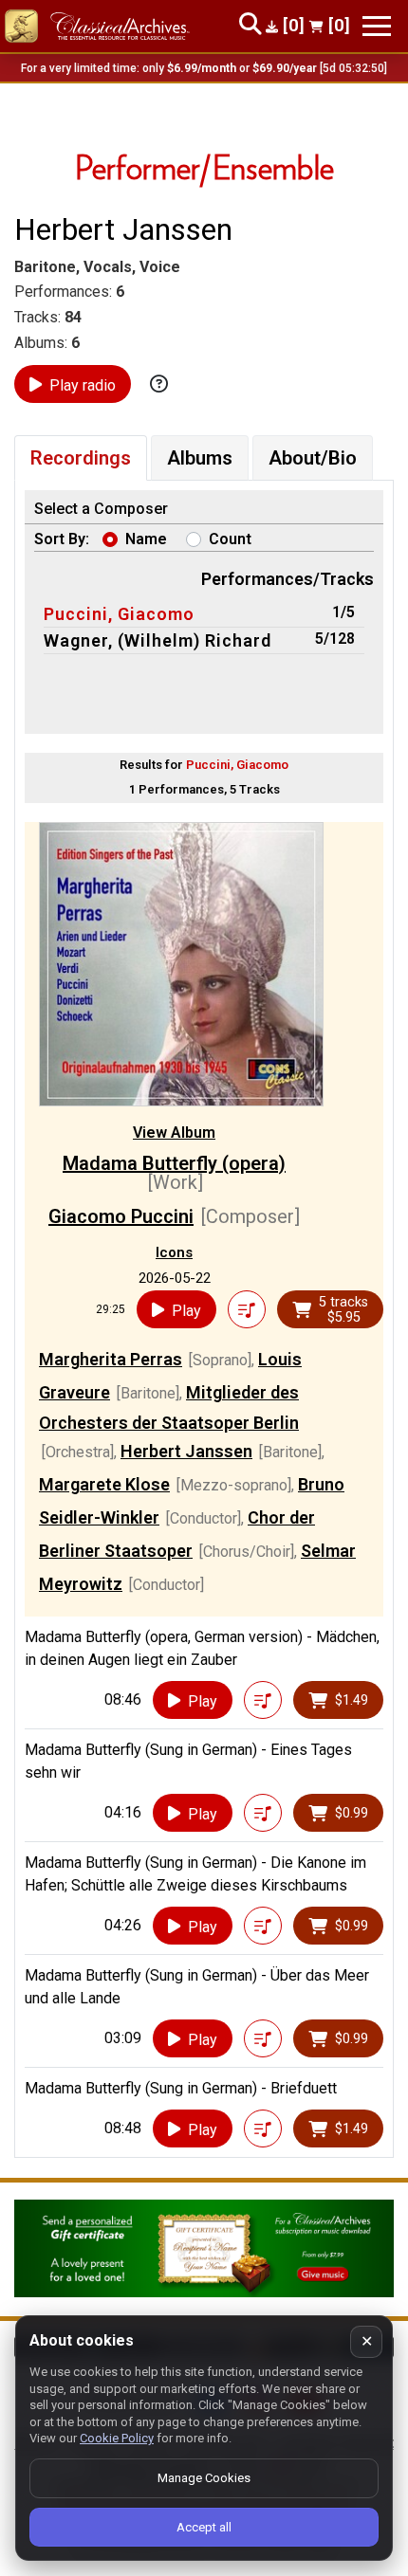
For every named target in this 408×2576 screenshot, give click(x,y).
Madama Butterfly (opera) (174, 1163)
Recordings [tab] (81, 458)
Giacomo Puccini (121, 1216)
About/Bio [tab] (313, 458)
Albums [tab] (200, 458)
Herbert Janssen (186, 1451)
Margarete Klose (104, 1484)
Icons (174, 1252)
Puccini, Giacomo (119, 614)
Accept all (204, 2527)
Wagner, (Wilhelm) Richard (158, 640)
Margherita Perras (111, 1359)
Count (230, 539)
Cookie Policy (117, 2438)
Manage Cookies (204, 2478)
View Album (174, 1133)
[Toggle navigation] (377, 26)
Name (146, 539)
